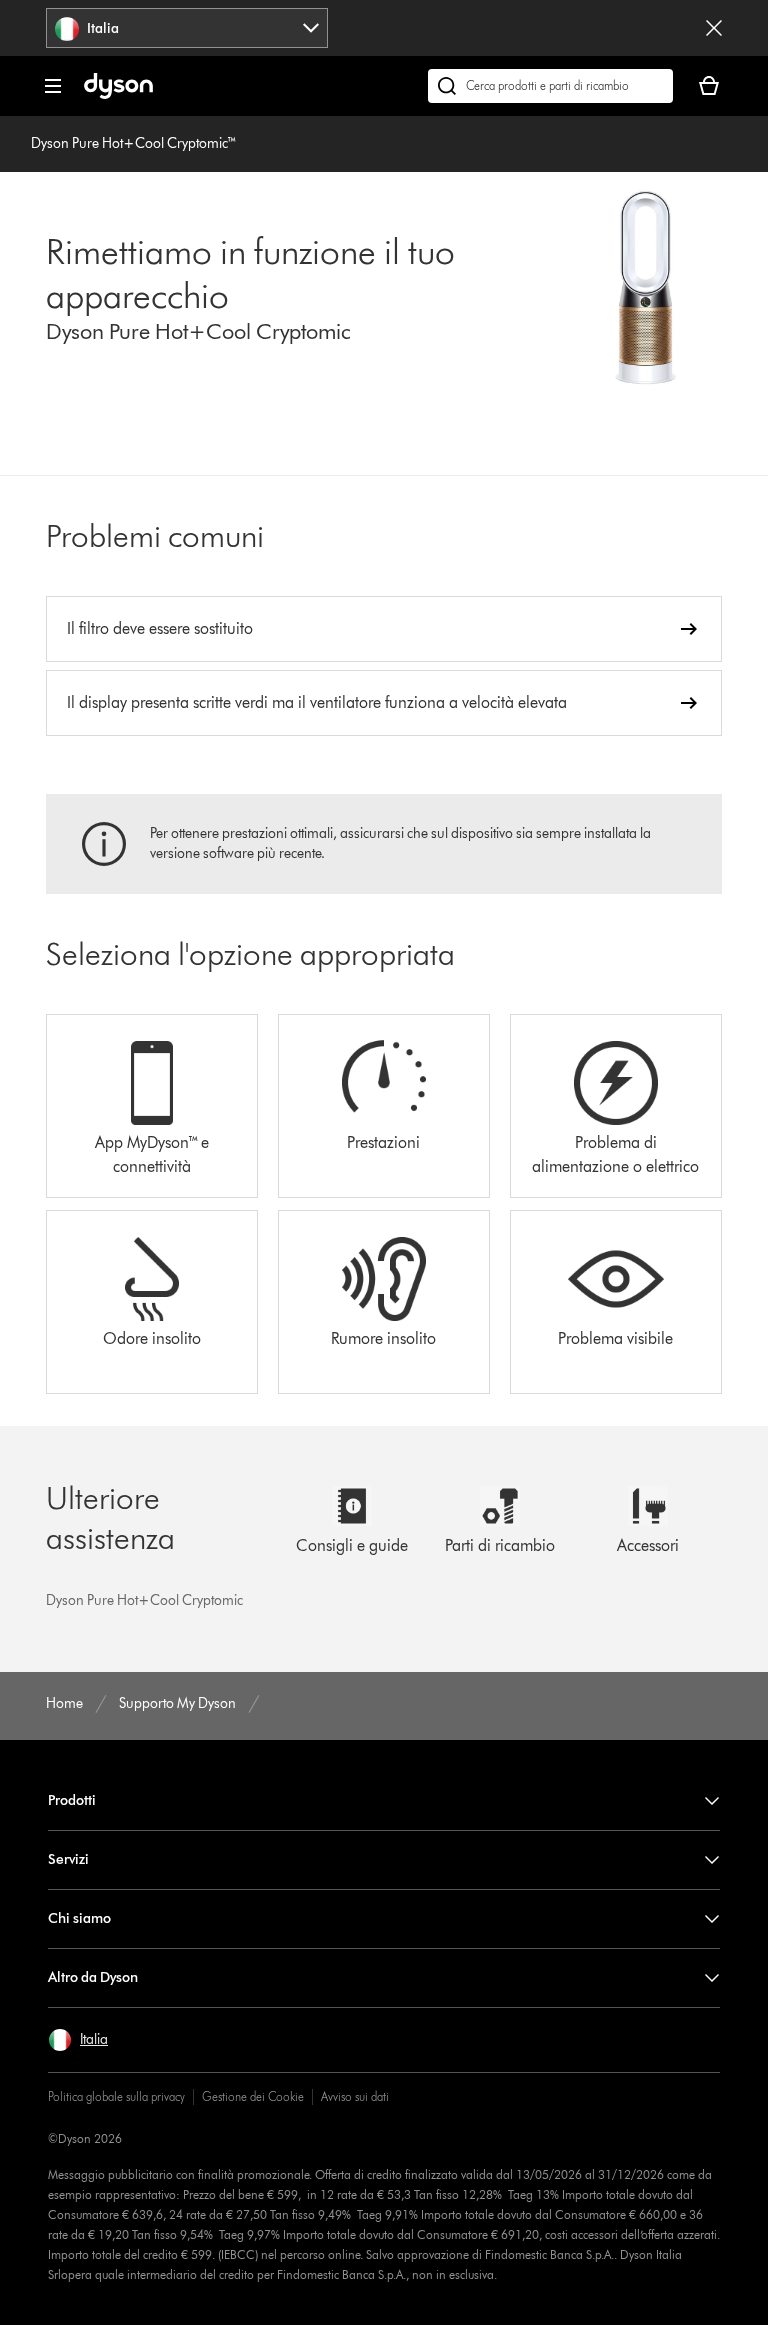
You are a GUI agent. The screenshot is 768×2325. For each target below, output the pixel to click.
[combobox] (187, 28)
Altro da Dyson (93, 1977)
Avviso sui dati (355, 2096)
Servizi (68, 1859)
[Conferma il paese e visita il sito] (714, 28)
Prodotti (72, 1800)
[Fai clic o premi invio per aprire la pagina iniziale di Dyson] (118, 94)
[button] (78, 2040)
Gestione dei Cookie (253, 2096)
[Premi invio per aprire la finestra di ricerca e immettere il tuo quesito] (550, 86)
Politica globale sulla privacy (116, 2096)
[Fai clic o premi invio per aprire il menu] (53, 86)
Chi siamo (79, 1918)
